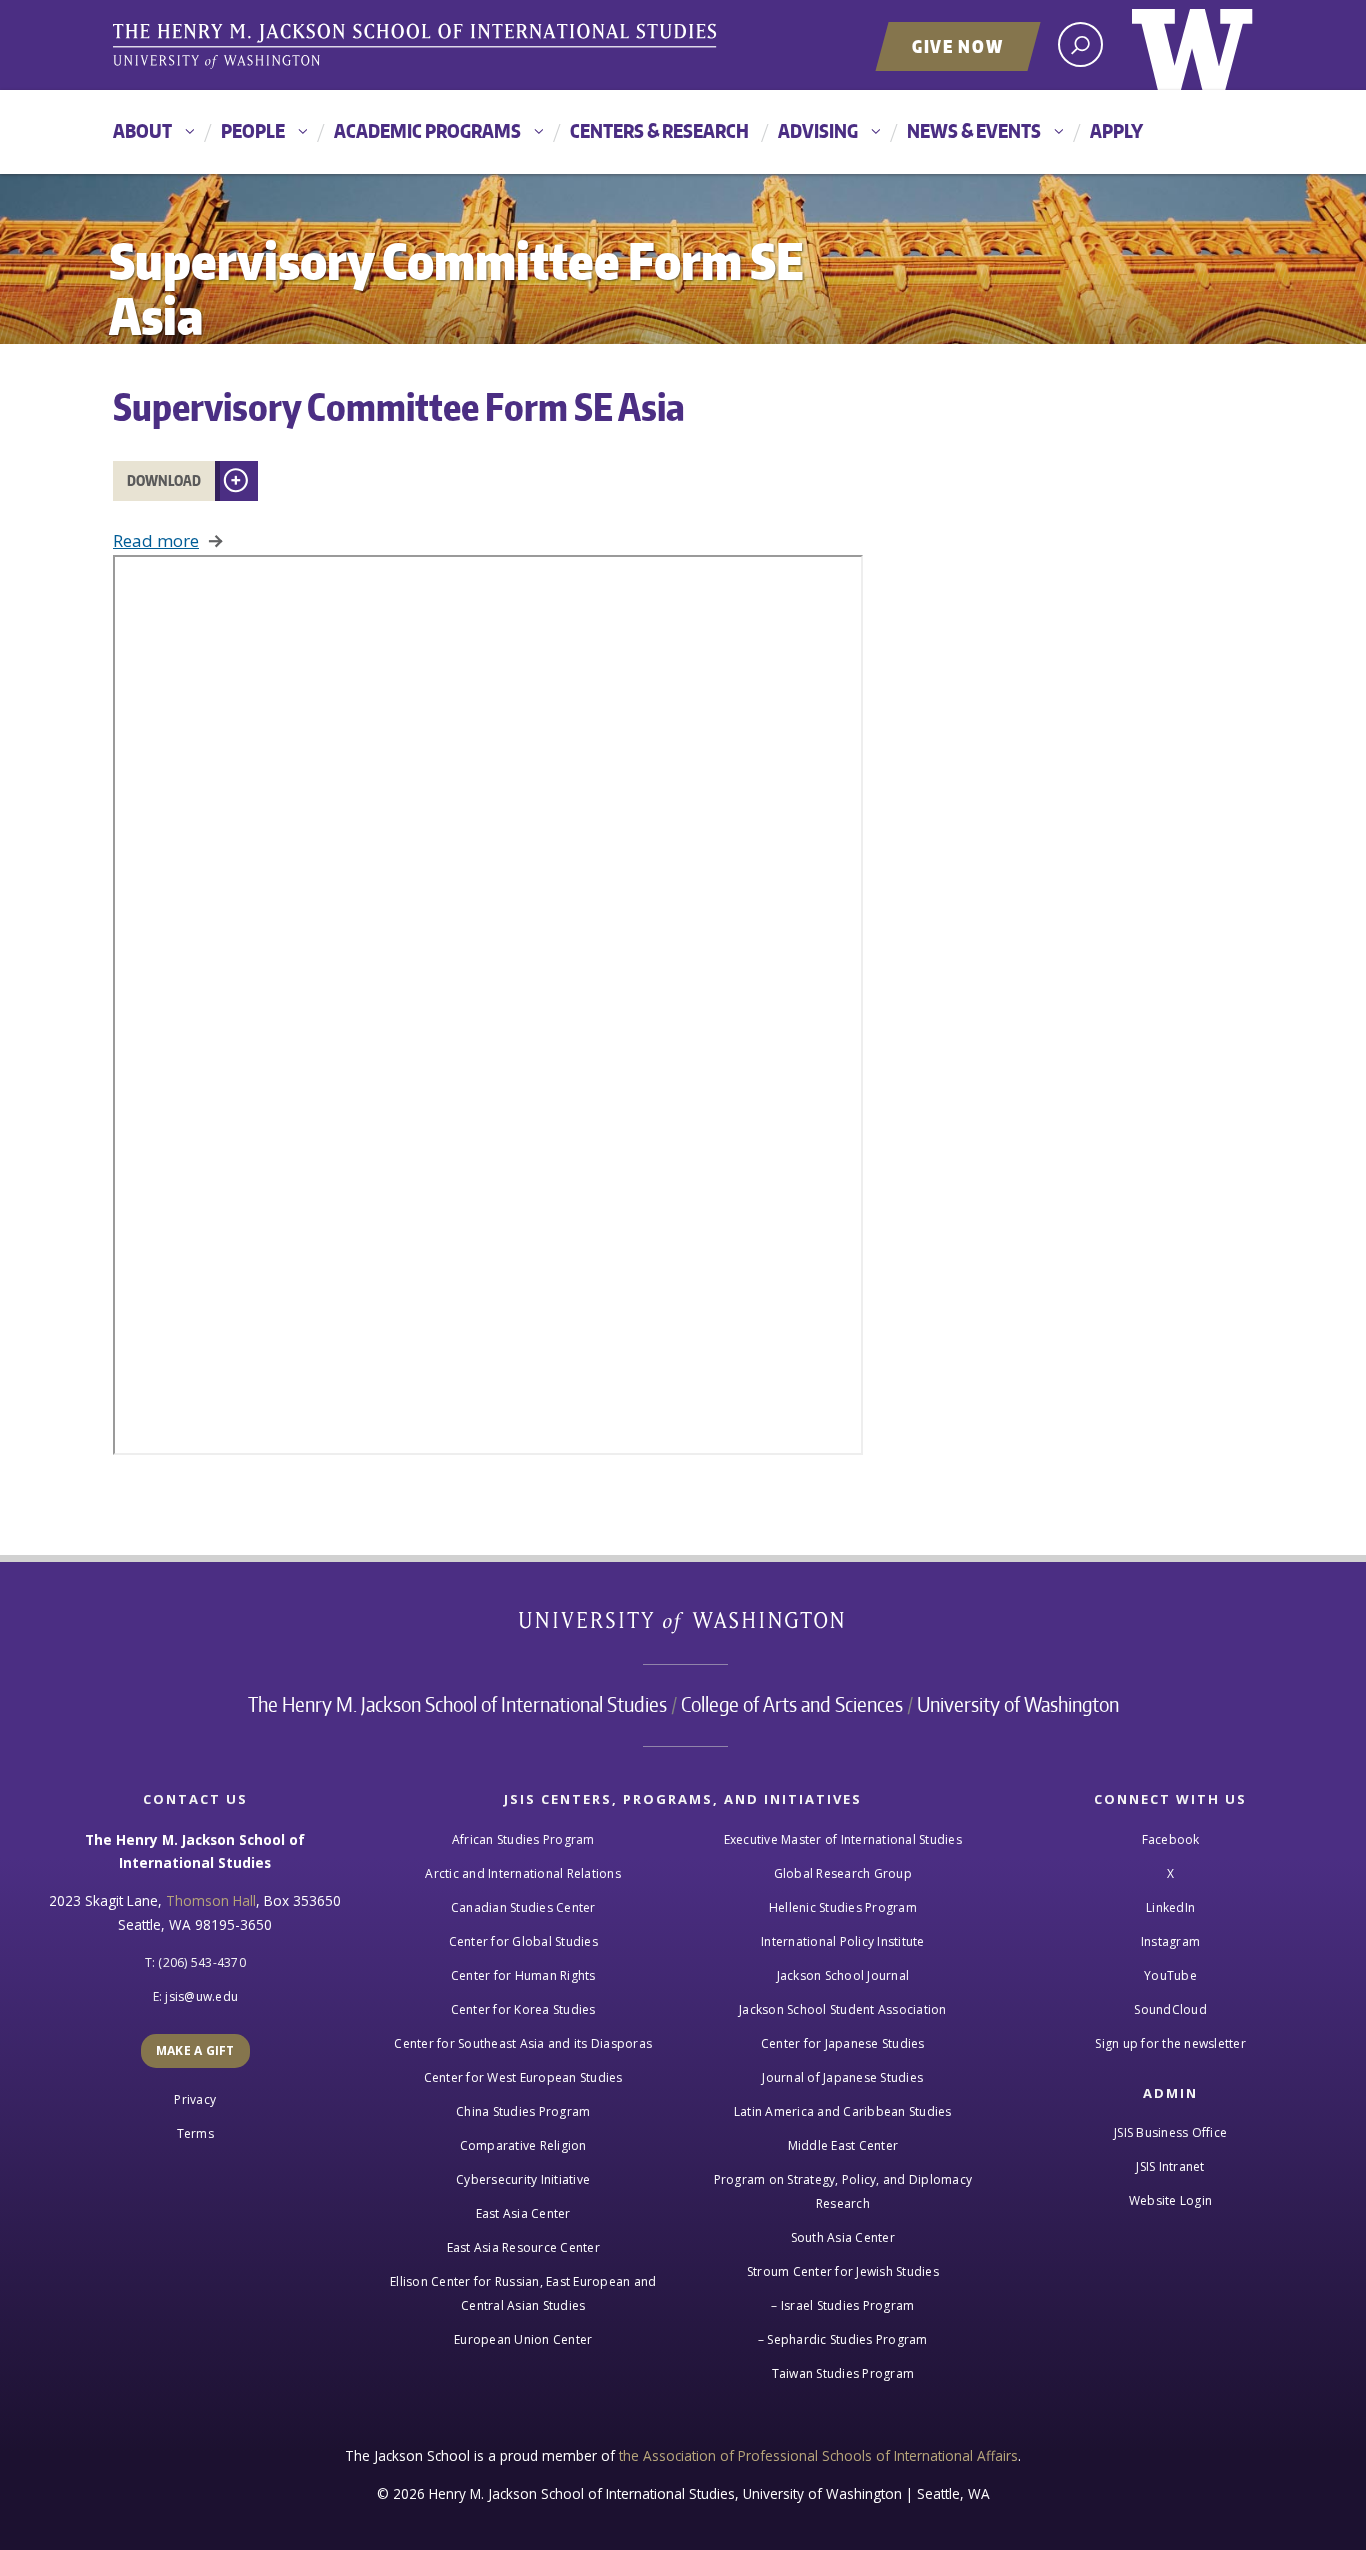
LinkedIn (1170, 1907)
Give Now (958, 46)
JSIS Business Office (1170, 2132)
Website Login (1170, 2200)
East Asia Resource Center (523, 2247)
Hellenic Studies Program (843, 1907)
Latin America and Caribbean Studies (843, 2111)
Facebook (1171, 1839)
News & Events (974, 130)
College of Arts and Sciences (792, 1704)
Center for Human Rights (523, 1975)
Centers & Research (659, 130)
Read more (156, 540)
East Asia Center (523, 2213)
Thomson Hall (211, 1900)
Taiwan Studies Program (843, 2373)
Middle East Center (843, 2145)
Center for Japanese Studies (843, 2043)
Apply (1116, 130)
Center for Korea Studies (523, 2009)
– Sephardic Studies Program (843, 2339)
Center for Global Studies (523, 1941)
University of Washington (1192, 45)
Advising (818, 130)
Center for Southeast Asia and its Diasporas (523, 2043)
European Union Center (523, 2339)
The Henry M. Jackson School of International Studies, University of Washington (418, 47)
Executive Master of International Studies (843, 1839)
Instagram (1170, 1941)
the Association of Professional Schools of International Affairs (818, 2455)
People (253, 130)
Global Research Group (843, 1873)
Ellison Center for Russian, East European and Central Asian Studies (523, 2293)
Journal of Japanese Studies (842, 2077)
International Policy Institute (843, 1941)
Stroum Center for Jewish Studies (843, 2271)
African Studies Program (523, 1839)
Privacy (195, 2099)
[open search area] (1080, 44)
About (142, 130)
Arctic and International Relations (523, 1873)
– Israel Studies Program (842, 2305)
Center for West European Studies (523, 2077)
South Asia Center (843, 2237)
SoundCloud (1170, 2009)
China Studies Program (523, 2111)
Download (164, 480)
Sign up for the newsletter (1170, 2043)
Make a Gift (195, 2050)
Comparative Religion (523, 2145)
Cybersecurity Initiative (523, 2179)
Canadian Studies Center (523, 1907)
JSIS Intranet (1170, 2166)
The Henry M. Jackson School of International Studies (457, 1704)
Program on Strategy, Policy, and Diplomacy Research (843, 2191)
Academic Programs (427, 130)
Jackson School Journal (843, 1975)
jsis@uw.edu (201, 1996)
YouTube (1170, 1975)
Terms (195, 2133)
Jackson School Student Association (843, 2009)
